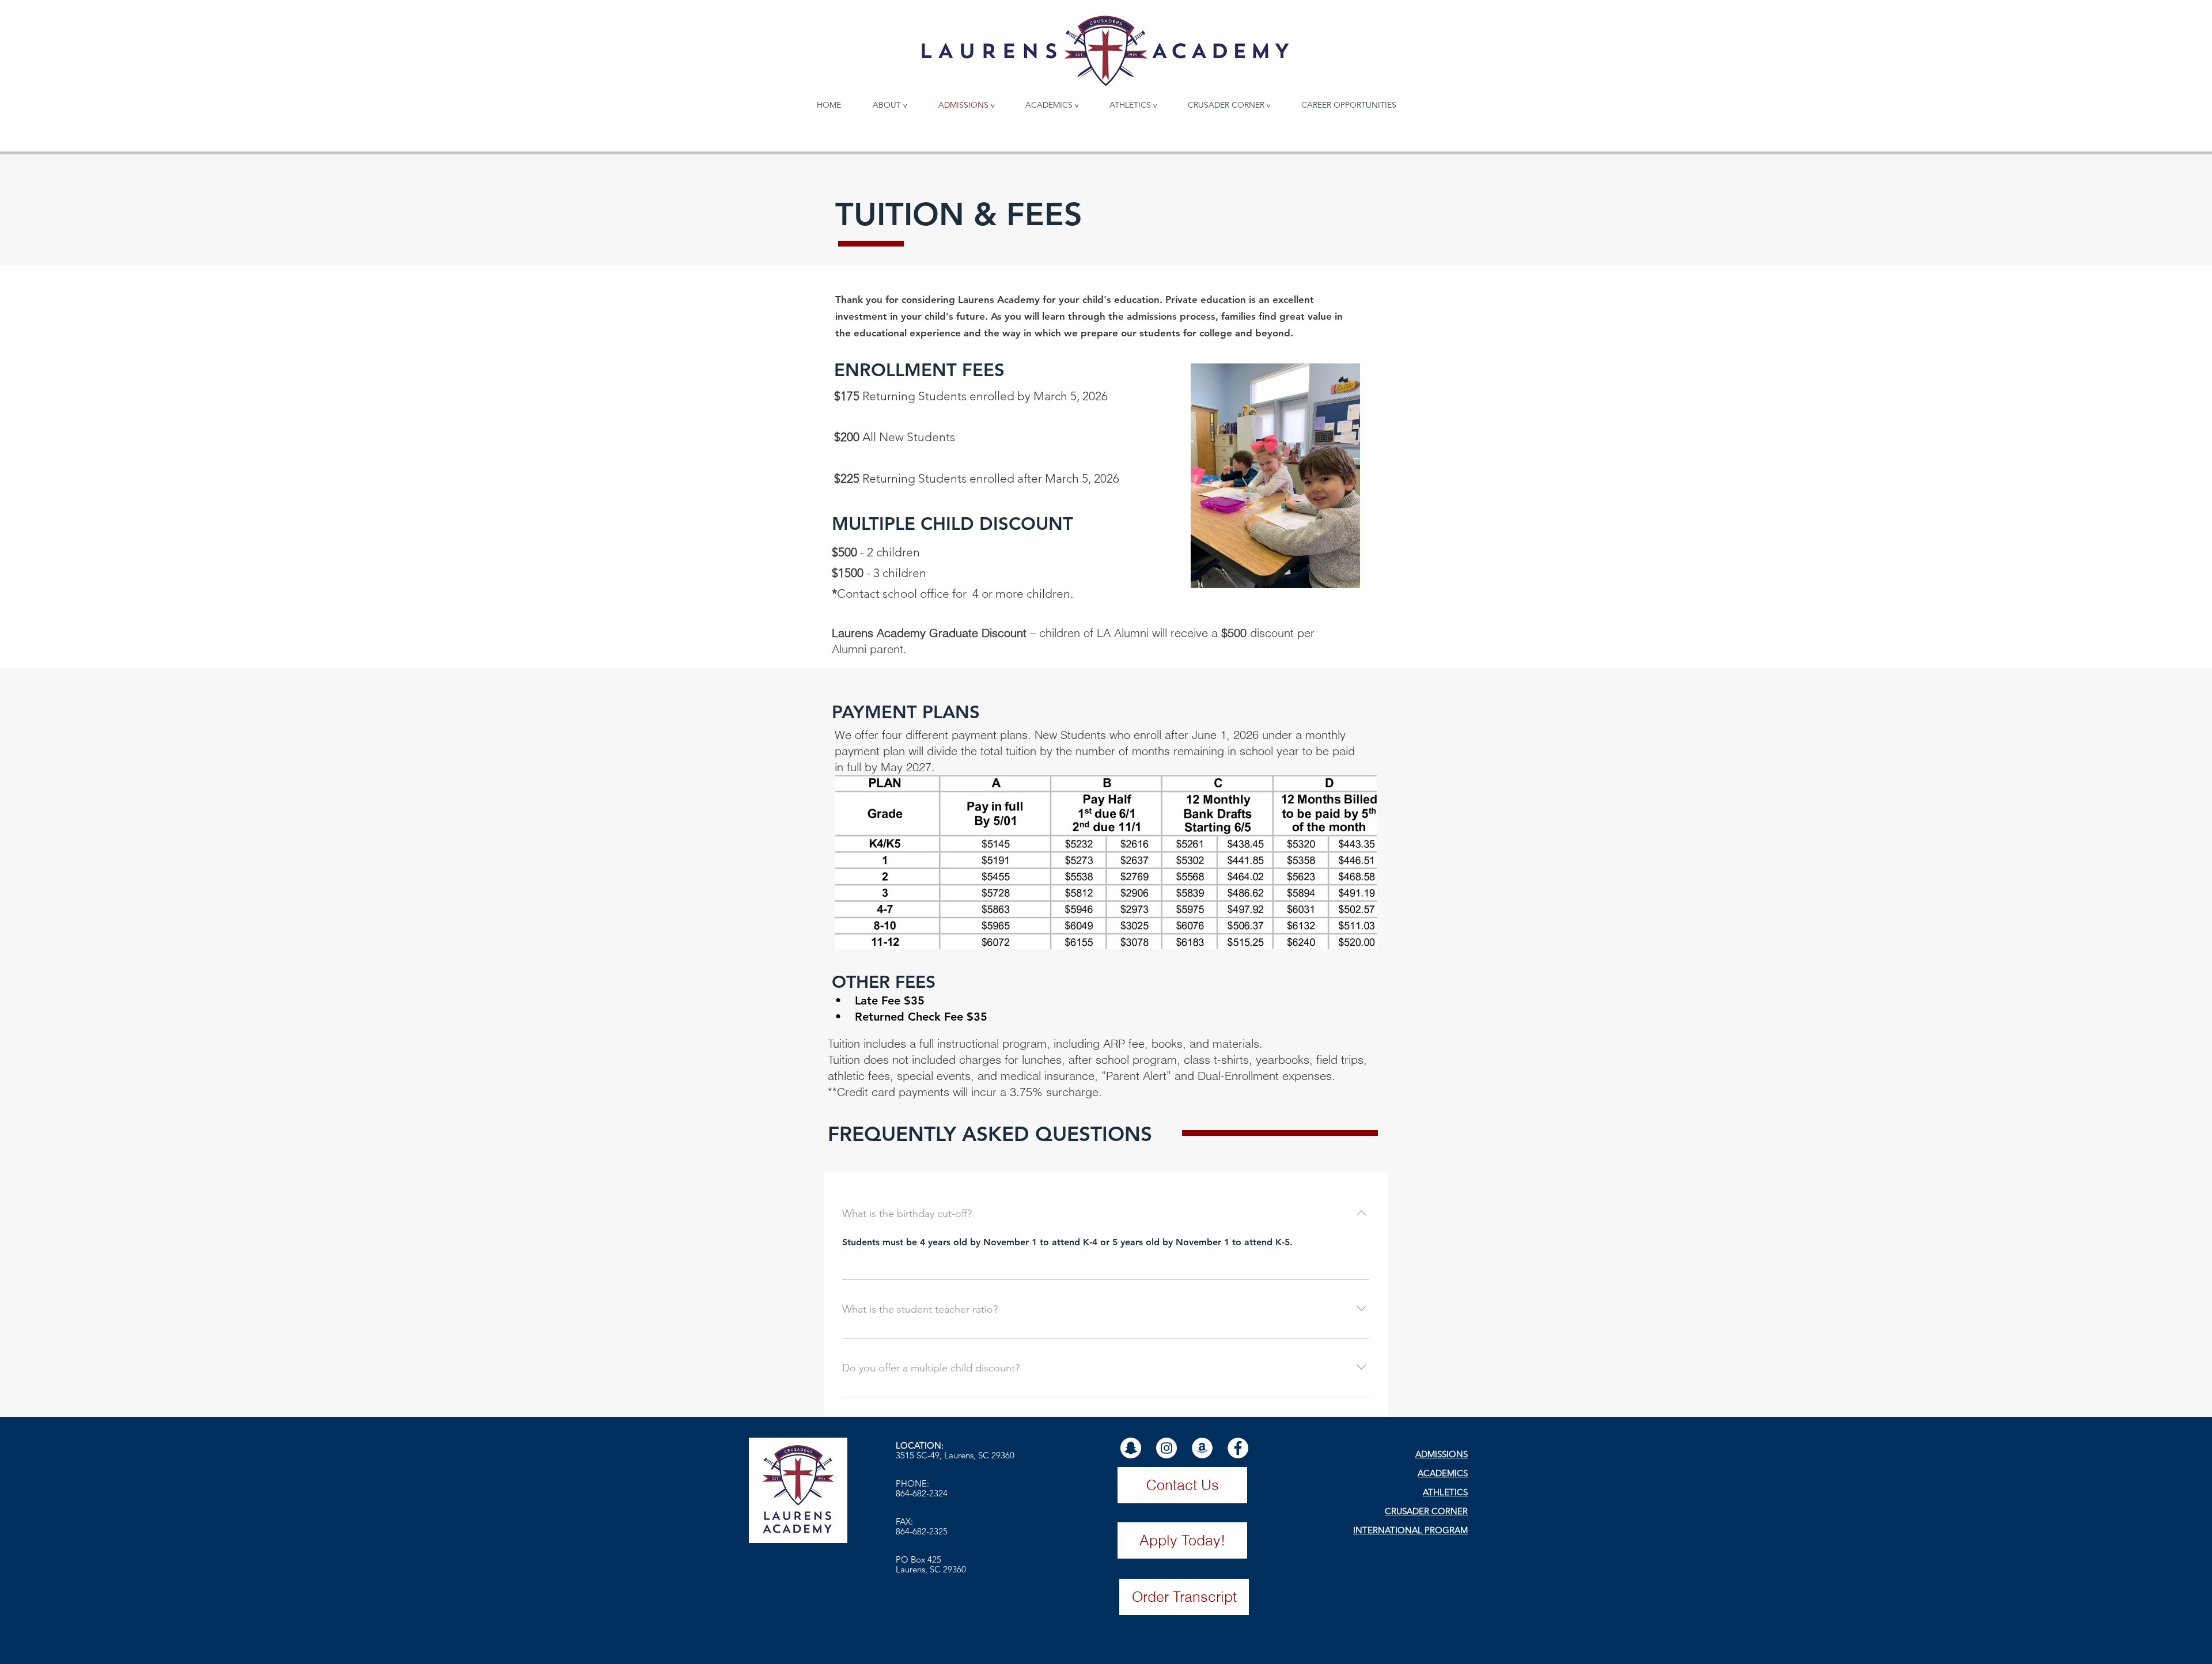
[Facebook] (1238, 1448)
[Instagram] (1166, 1448)
